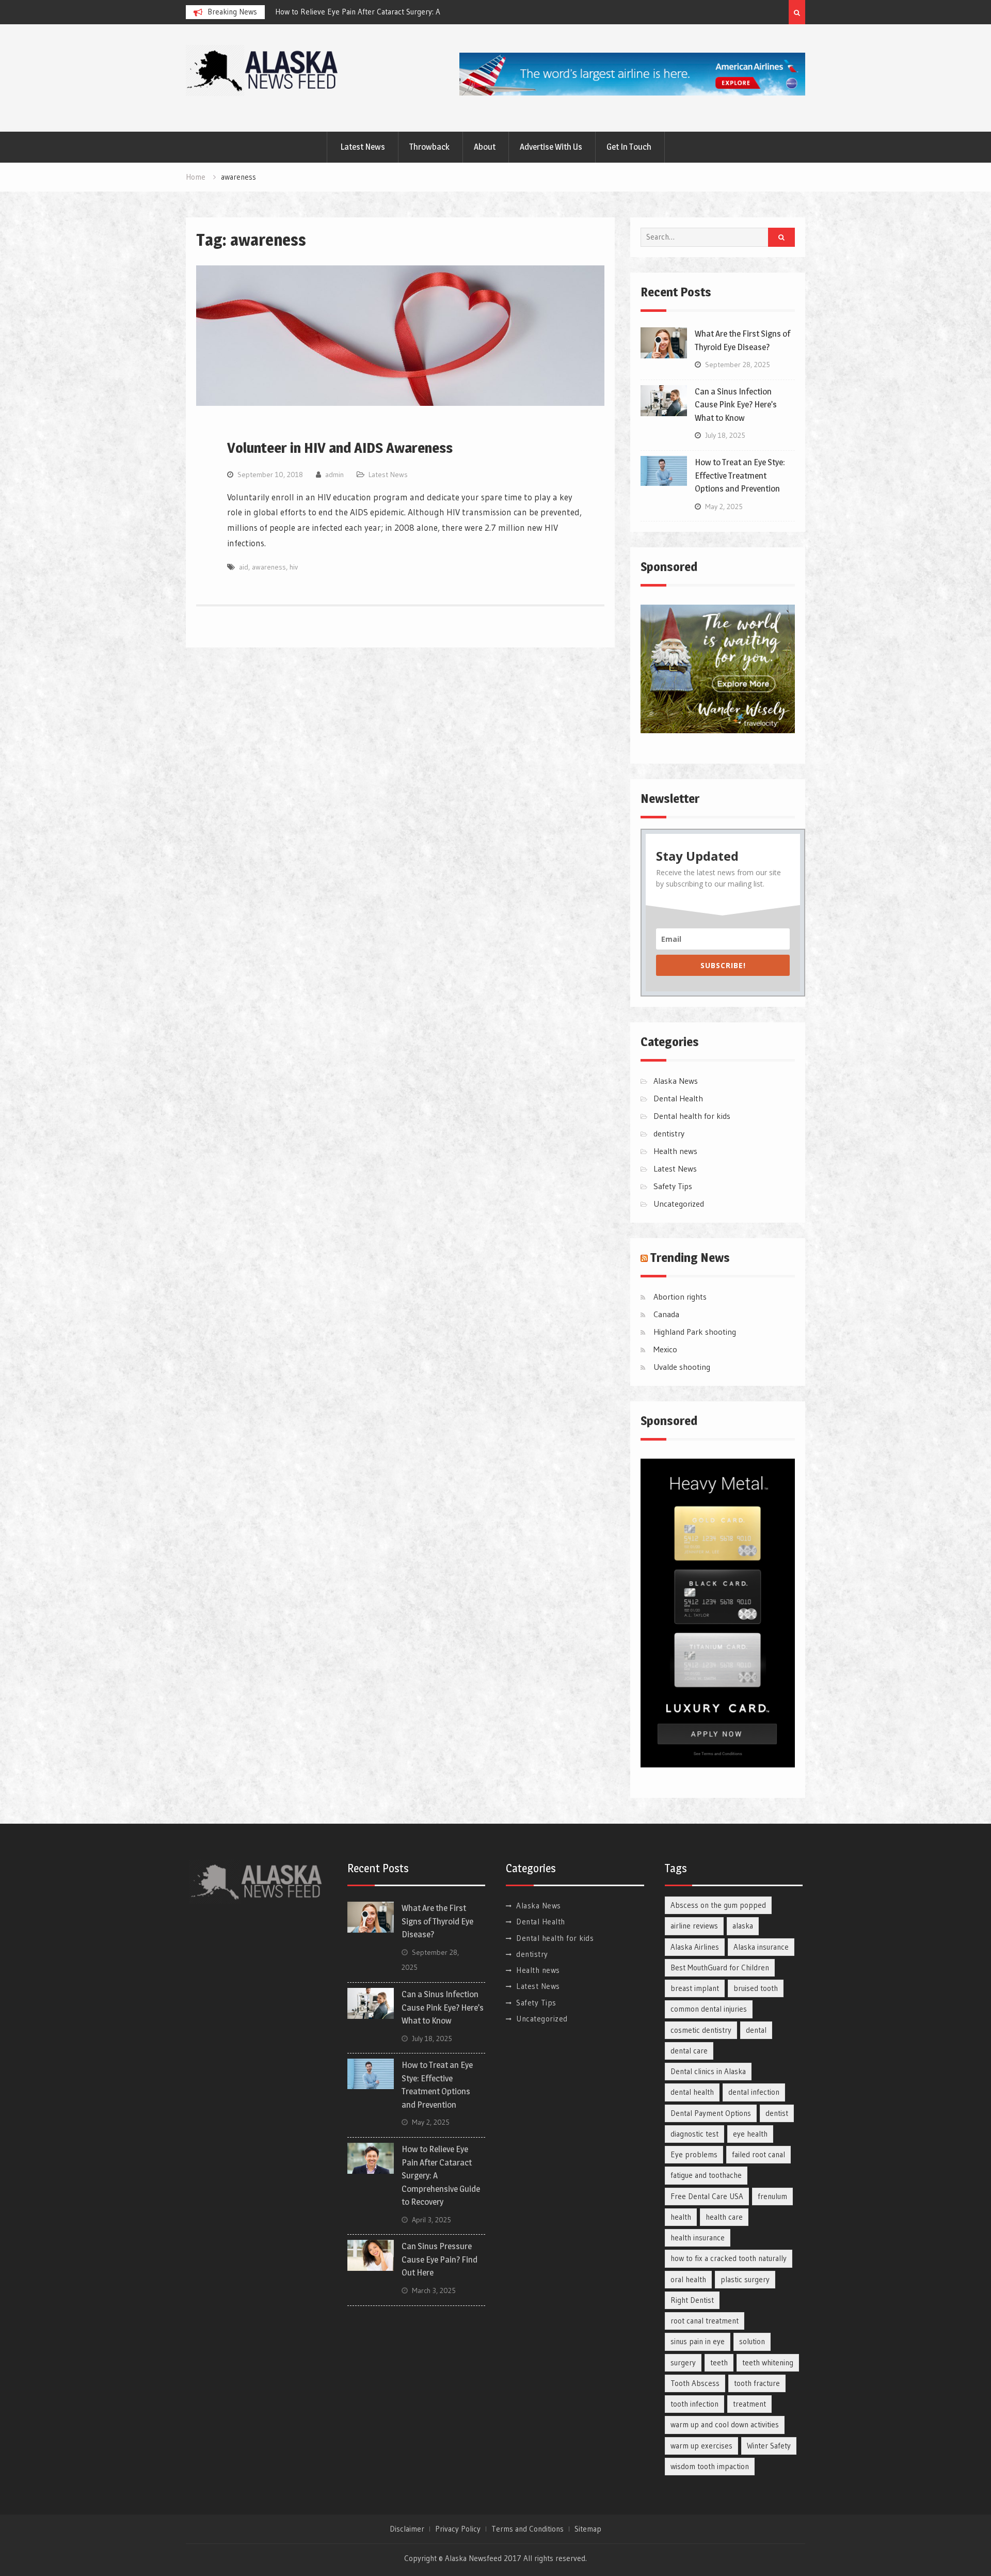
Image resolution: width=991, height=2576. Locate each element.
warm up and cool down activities (725, 2424)
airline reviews (694, 1926)
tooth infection (694, 2404)
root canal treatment (705, 2321)
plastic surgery (745, 2279)
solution (752, 2341)
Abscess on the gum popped (718, 1905)
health (681, 2217)
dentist (777, 2113)
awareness (269, 567)
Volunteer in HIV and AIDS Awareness (340, 448)
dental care (689, 2051)
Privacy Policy (458, 2529)
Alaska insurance (761, 1947)
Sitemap (588, 2529)
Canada (666, 1314)
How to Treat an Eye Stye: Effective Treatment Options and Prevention (740, 475)
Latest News (363, 147)
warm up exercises (701, 2446)
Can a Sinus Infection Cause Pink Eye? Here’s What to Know (736, 405)
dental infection (754, 2092)
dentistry (669, 1133)
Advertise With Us (551, 147)
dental (756, 2030)
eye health (750, 2134)
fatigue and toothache (706, 2175)
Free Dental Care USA (707, 2196)
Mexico (665, 1349)
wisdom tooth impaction (710, 2466)
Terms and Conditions (528, 2529)
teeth (719, 2362)
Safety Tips (673, 1186)
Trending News (690, 1258)
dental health (692, 2092)
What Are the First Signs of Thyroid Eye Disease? (356, 12)
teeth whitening (768, 2362)
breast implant (695, 1988)
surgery (683, 2362)
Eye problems (694, 2154)
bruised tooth (756, 1988)
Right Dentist (692, 2300)
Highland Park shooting (695, 1332)
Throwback (429, 147)
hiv (294, 567)
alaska (743, 1926)
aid (244, 567)
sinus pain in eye (698, 2341)
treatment (749, 2404)
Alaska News (676, 1081)
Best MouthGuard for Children (720, 1967)
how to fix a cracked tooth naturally (729, 2258)
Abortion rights (680, 1297)
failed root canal (758, 2154)
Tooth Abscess (695, 2383)
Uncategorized (679, 1204)
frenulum (772, 2196)
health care (724, 2217)
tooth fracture (757, 2383)
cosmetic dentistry (701, 2030)
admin (334, 475)
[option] (368, 12)
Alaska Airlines (695, 1947)
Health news (675, 1151)
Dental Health (678, 1098)
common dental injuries (709, 2009)
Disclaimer (407, 2529)
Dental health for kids (692, 1116)
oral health (688, 2279)
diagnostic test (694, 2134)
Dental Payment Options (711, 2113)
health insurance (698, 2238)
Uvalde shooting (682, 1367)
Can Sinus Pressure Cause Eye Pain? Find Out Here (439, 2259)
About (485, 147)
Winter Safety (769, 2446)
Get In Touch (629, 147)
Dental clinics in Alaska (708, 2071)
